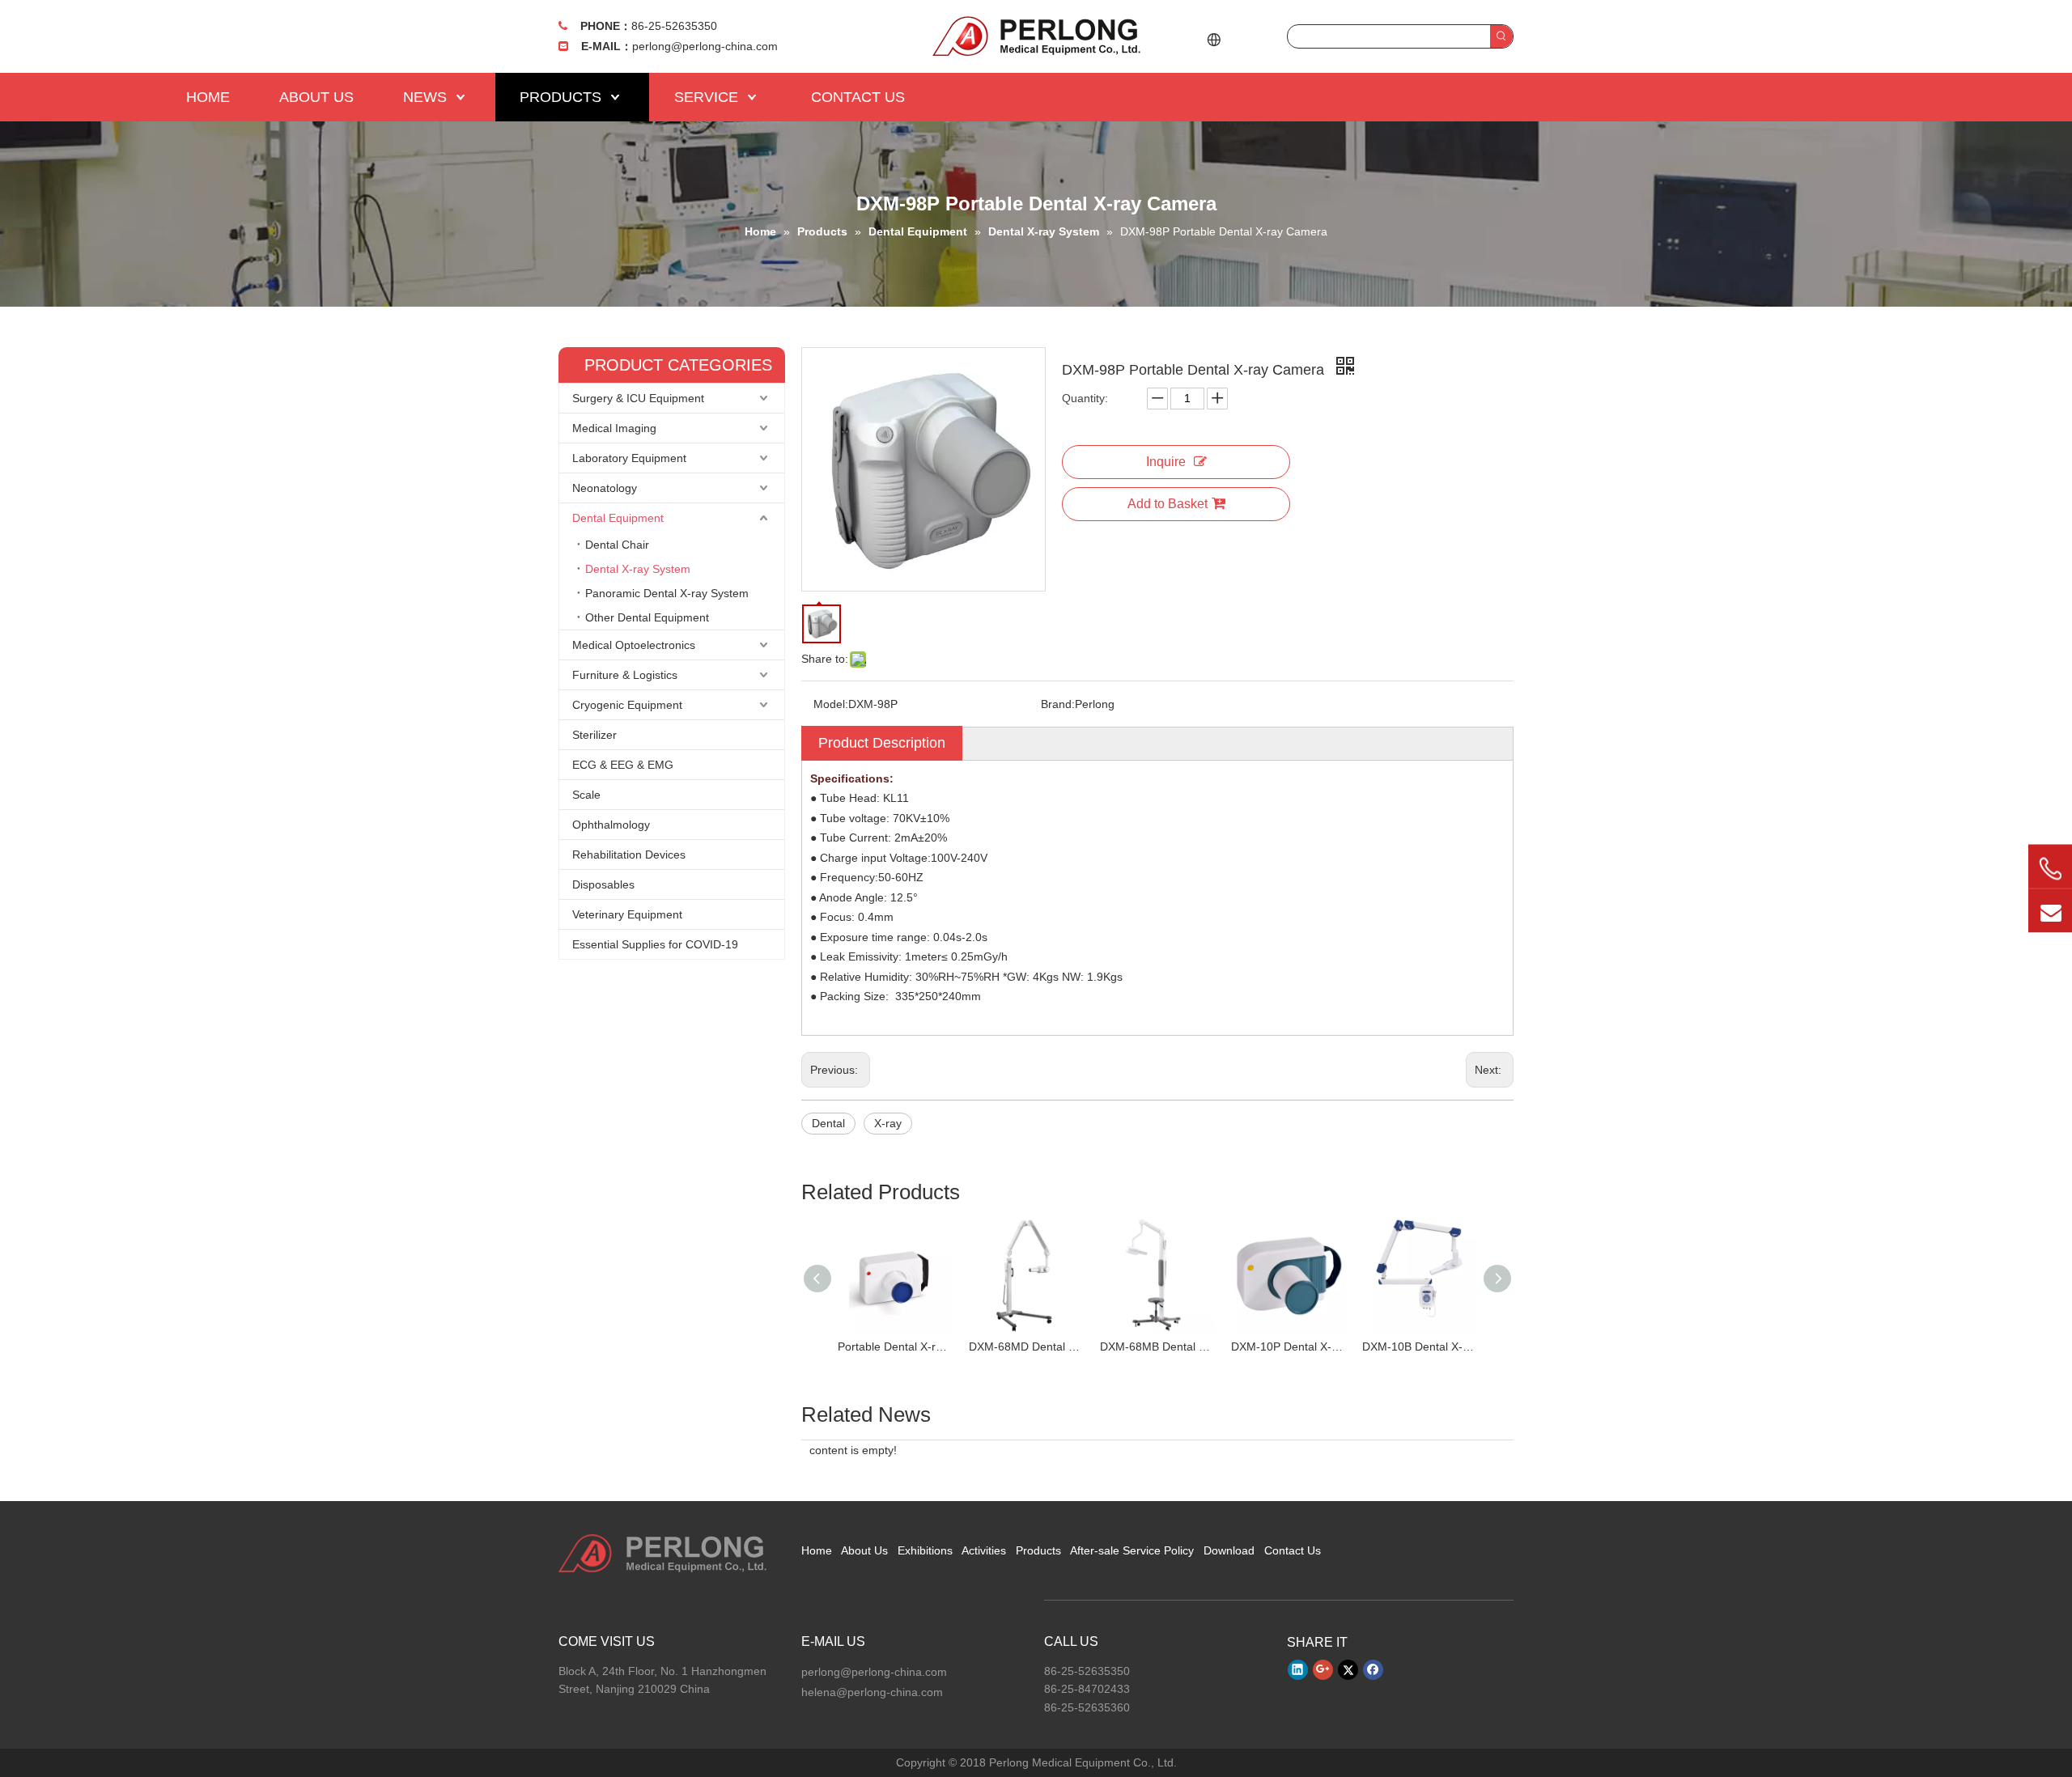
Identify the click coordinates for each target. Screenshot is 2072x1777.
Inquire (1166, 462)
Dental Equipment (618, 518)
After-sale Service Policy (1132, 1550)
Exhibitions (925, 1550)
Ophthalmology (611, 825)
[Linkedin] (1298, 1670)
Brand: (1058, 704)
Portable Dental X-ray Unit (895, 1347)
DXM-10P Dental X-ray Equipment (1289, 1347)
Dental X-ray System (638, 569)
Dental (828, 1123)
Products (1038, 1550)
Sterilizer (594, 735)
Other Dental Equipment (647, 617)
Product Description (882, 743)
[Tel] (2050, 869)
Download (1229, 1550)
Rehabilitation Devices (629, 855)
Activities (984, 1550)
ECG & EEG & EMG (623, 765)
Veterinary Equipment (627, 914)
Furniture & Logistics (625, 675)
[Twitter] (1348, 1670)
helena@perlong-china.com (872, 1692)
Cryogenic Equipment (627, 705)
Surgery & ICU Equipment (638, 398)
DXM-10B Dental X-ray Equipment (1420, 1347)
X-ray (888, 1123)
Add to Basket (1168, 504)
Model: (831, 704)
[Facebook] (1373, 1670)
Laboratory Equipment (629, 458)
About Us (864, 1550)
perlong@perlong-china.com (705, 46)
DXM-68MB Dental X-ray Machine (1157, 1347)
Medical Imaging (614, 428)
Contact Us (1293, 1550)
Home (817, 1550)
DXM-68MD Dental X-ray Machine (1026, 1347)
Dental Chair (617, 545)
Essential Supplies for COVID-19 (655, 944)
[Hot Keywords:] (1501, 36)
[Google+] (1323, 1670)
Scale (586, 795)
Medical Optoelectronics (634, 645)
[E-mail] (2050, 911)
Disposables (603, 884)
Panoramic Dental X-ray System (667, 593)
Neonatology (605, 488)
